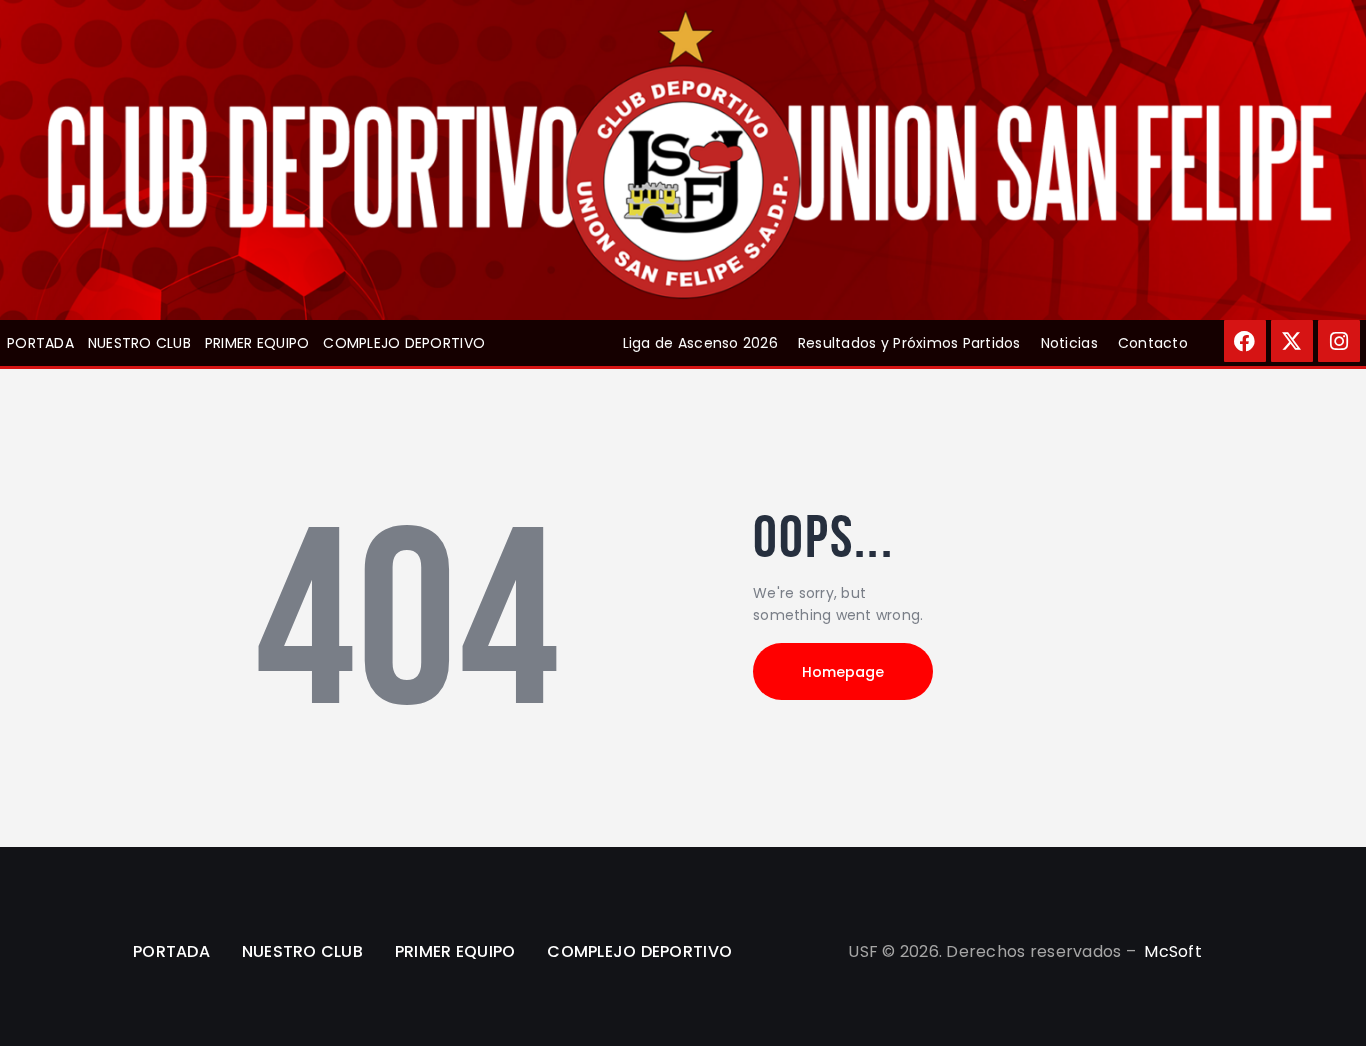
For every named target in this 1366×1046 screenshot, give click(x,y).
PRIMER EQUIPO (257, 343)
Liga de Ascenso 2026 (700, 343)
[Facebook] (1245, 341)
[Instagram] (1339, 341)
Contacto (1153, 343)
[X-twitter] (1292, 341)
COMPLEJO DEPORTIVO (404, 343)
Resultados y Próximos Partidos (909, 343)
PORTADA (40, 343)
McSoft (1173, 951)
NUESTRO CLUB (139, 343)
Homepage (843, 672)
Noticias (1069, 343)
